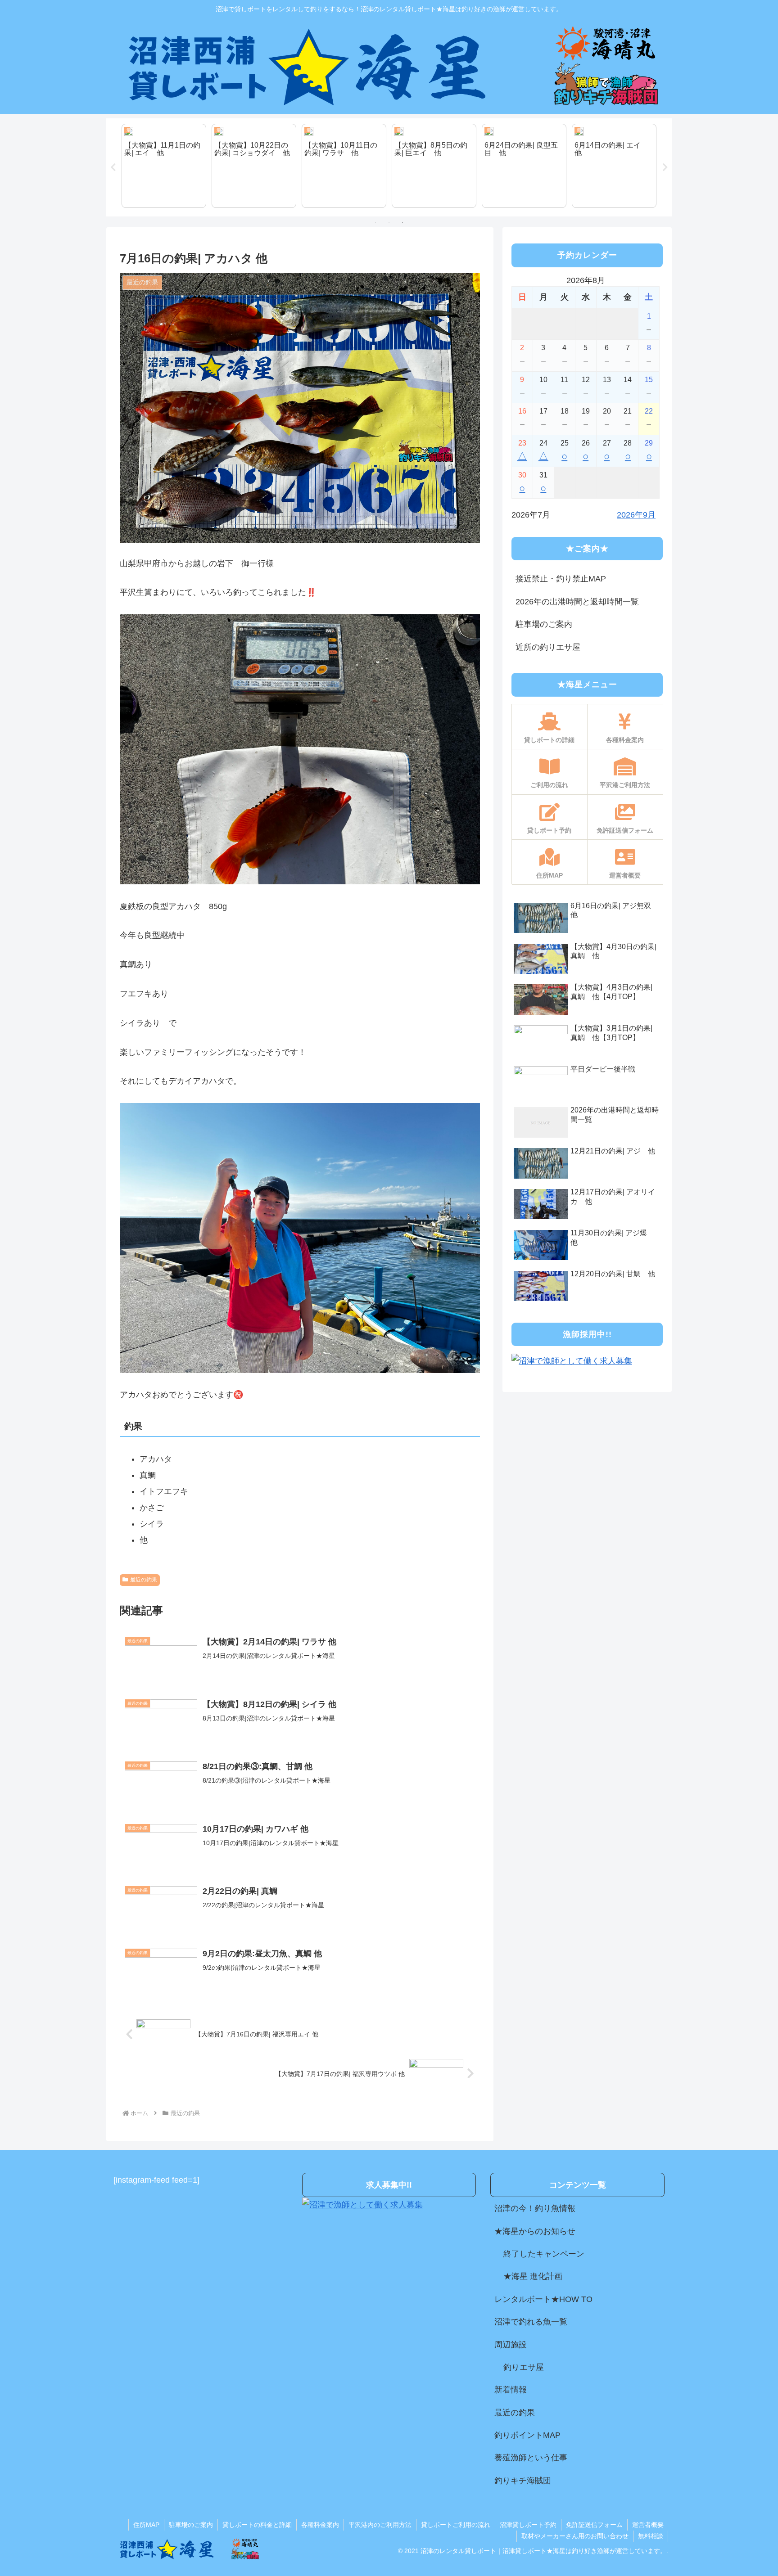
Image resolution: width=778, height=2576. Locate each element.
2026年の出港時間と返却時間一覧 (577, 602)
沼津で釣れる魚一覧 (531, 2322)
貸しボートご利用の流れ (456, 2525)
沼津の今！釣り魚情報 (535, 2208)
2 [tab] (389, 222)
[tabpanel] (164, 166)
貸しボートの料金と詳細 (257, 2525)
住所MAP (146, 2525)
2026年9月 (636, 515)
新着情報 (511, 2390)
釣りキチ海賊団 (523, 2481)
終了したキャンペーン (544, 2254)
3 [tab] (403, 222)
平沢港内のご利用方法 (380, 2525)
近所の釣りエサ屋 (548, 647)
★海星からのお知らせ (535, 2231)
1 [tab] (375, 222)
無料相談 (651, 2536)
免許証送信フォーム (594, 2525)
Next (665, 167)
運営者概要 (648, 2525)
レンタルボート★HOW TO (543, 2299)
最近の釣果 (144, 1580)
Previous (113, 167)
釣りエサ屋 (524, 2367)
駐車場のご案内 (544, 624)
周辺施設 (511, 2345)
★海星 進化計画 (533, 2276)
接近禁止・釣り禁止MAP (561, 579)
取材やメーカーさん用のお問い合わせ (575, 2536)
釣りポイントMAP (527, 2435)
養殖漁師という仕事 (531, 2458)
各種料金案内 (320, 2525)
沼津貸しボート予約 (528, 2525)
